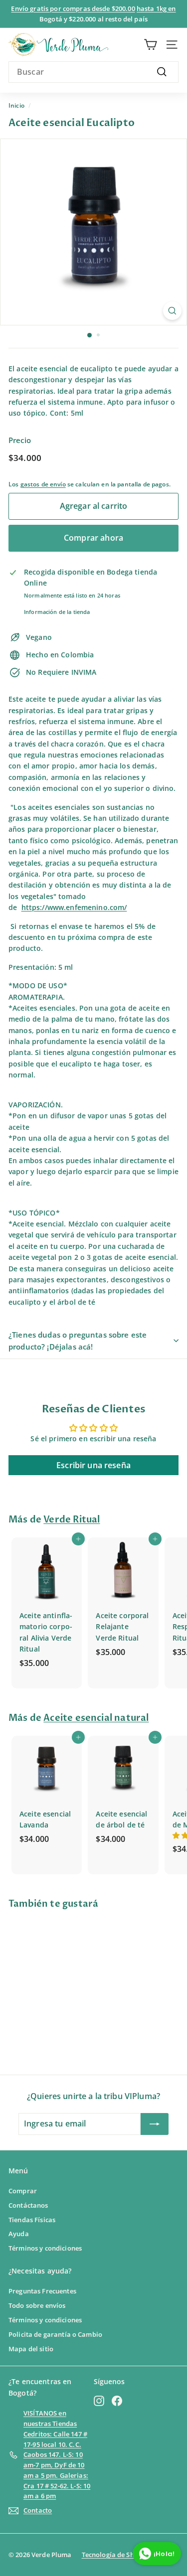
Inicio (16, 105)
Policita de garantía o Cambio (55, 2334)
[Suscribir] (155, 2124)
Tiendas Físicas (32, 2220)
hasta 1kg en (156, 8)
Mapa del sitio (31, 2349)
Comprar (23, 2191)
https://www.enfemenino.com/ (74, 907)
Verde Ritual (72, 1520)
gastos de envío (43, 484)
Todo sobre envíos (37, 2305)
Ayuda (19, 2234)
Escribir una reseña (93, 1465)
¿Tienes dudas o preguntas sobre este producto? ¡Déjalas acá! (78, 1341)
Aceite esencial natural (96, 1718)
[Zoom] (172, 311)
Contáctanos (28, 2205)
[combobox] (93, 72)
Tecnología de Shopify (116, 2555)
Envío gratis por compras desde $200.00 (73, 8)
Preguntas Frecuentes (42, 2291)
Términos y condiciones (45, 2248)
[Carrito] (150, 45)
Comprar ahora (93, 538)
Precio (20, 440)
